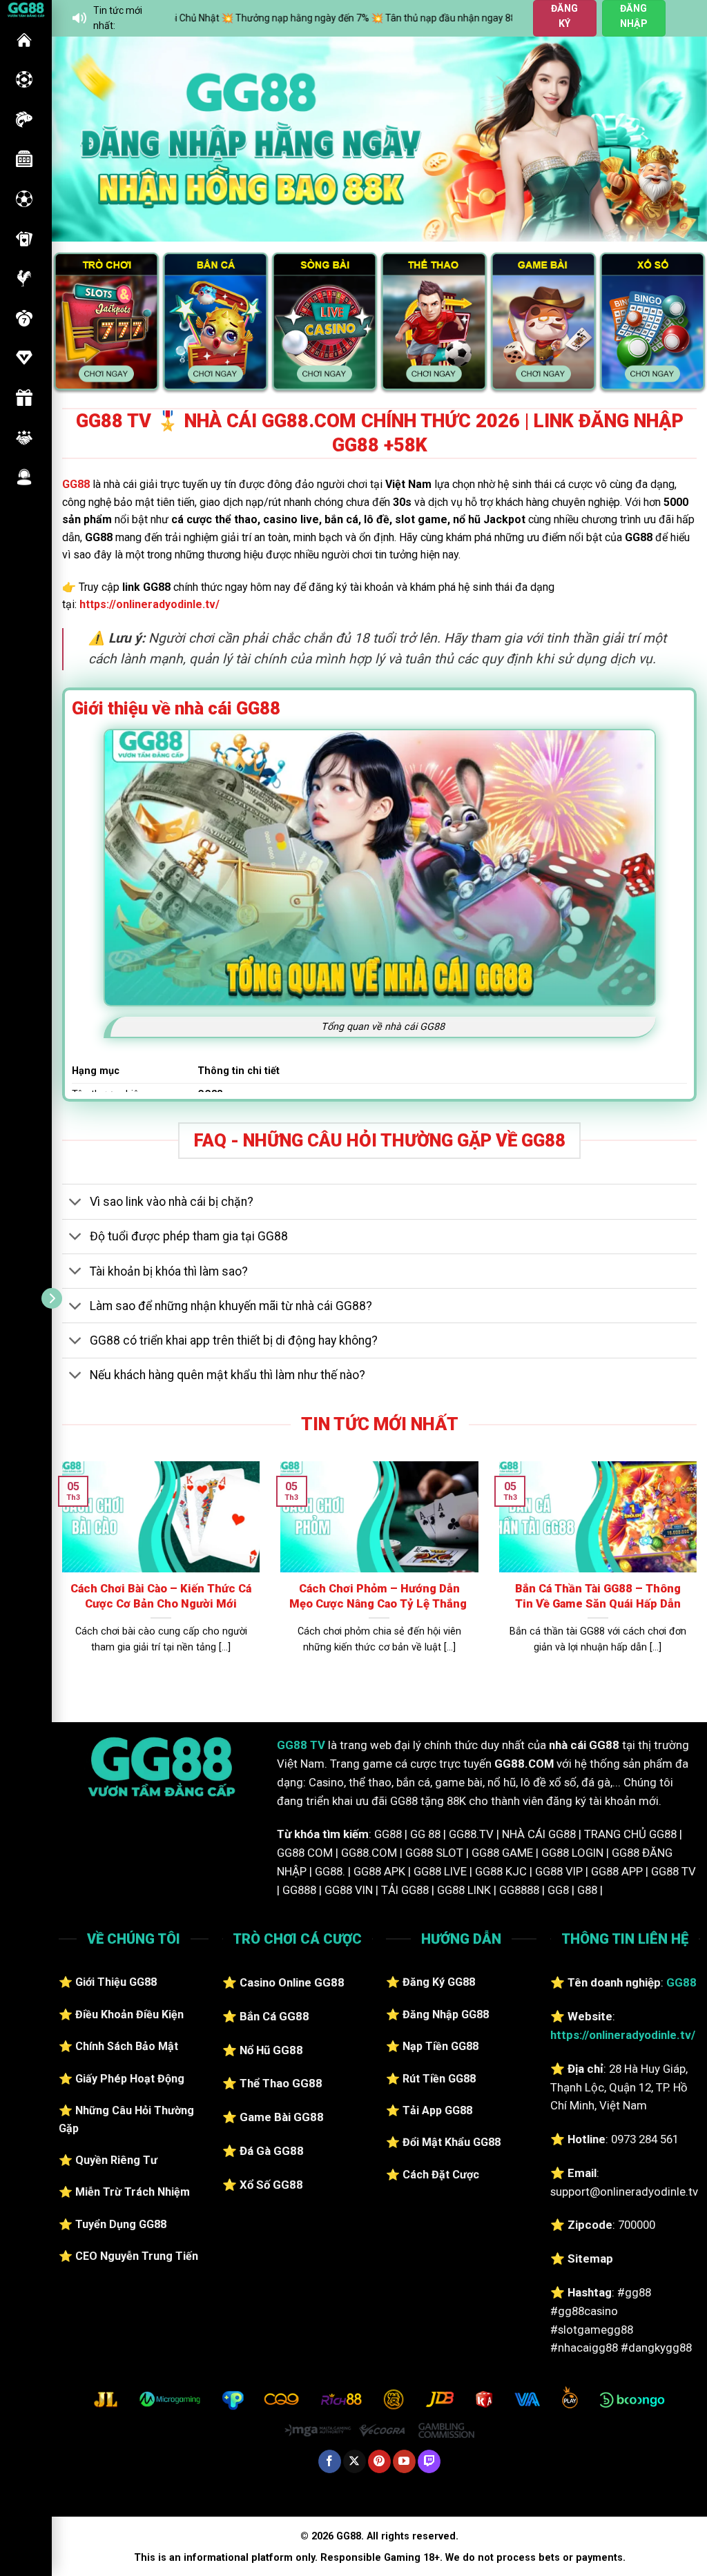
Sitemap (590, 2258)
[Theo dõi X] (355, 2461)
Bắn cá (24, 119)
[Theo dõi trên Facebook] (330, 2461)
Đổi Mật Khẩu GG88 (452, 2142)
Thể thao (24, 199)
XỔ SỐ (24, 318)
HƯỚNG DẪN (24, 358)
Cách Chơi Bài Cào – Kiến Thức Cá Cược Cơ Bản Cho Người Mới (161, 1596)
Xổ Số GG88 (271, 2185)
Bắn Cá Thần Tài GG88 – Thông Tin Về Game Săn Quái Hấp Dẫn (598, 1596)
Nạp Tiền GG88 (440, 2046)
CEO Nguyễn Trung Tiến (137, 2256)
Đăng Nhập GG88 (446, 2014)
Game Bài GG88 (282, 2117)
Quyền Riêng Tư (116, 2160)
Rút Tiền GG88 (439, 2079)
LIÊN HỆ (24, 477)
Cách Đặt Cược (441, 2175)
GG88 (24, 40)
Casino (24, 79)
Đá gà (24, 278)
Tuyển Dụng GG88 (121, 2224)
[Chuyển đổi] (76, 1203)
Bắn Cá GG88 (274, 2016)
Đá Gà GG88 (272, 2151)
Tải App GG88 (437, 2110)
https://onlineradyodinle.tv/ (149, 604)
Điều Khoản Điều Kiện (129, 2014)
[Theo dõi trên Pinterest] (379, 2461)
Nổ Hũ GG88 (271, 2050)
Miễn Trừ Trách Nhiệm (133, 2192)
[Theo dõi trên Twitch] (429, 2461)
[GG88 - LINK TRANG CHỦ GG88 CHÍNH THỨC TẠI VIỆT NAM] (26, 9)
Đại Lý (24, 438)
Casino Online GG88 (292, 1982)
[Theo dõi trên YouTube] (404, 2461)
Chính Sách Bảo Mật (127, 2046)
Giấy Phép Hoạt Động (130, 2079)
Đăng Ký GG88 (439, 1982)
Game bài (24, 239)
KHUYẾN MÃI (24, 398)
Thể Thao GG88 (281, 2083)
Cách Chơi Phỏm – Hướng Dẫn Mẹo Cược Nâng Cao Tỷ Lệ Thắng (379, 1596)
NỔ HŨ (24, 159)
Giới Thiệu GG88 (116, 1982)
